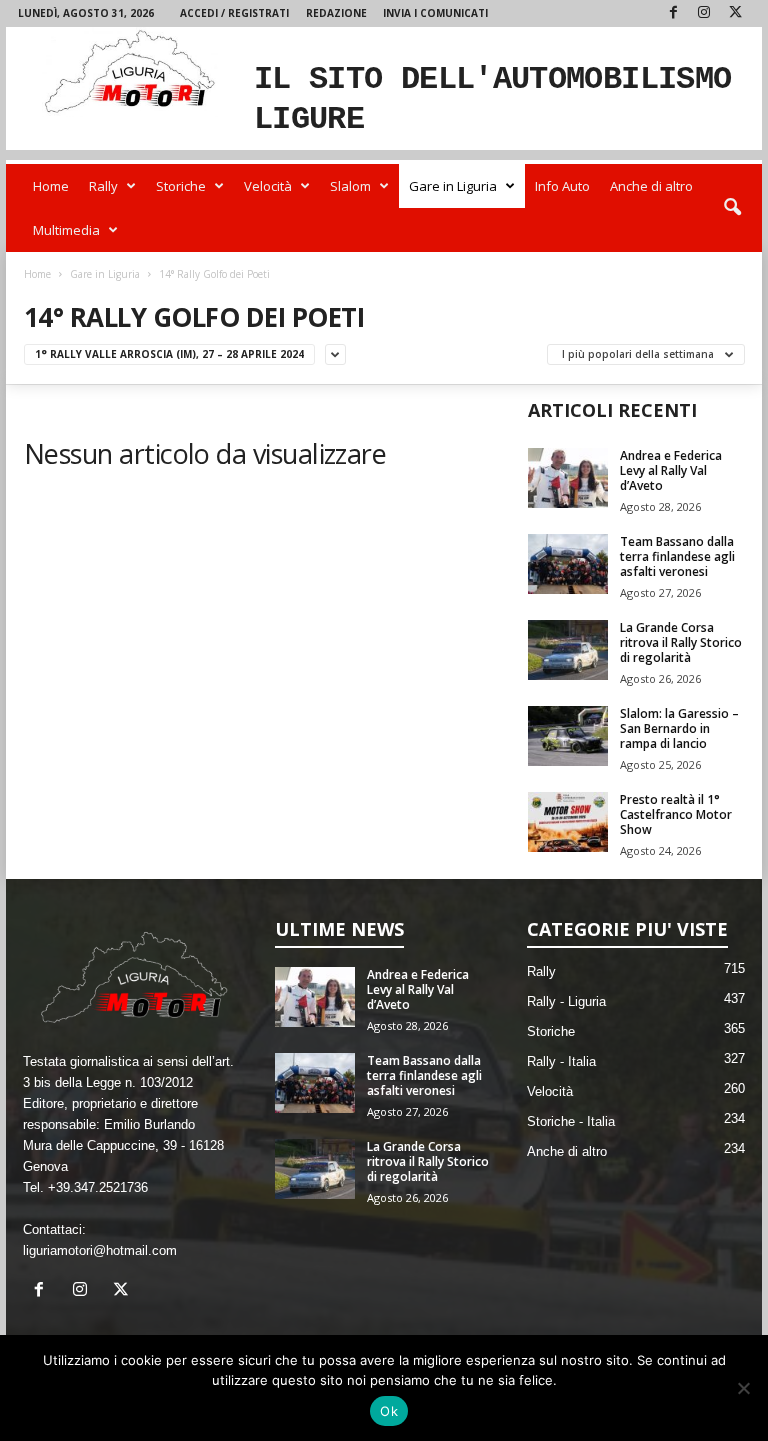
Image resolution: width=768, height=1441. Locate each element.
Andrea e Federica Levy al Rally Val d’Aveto (671, 470)
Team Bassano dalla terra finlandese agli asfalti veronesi (677, 556)
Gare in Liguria (453, 186)
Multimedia (66, 230)
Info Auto (562, 186)
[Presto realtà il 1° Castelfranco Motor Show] (568, 822)
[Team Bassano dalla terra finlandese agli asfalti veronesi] (568, 564)
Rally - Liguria (566, 1001)
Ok (389, 1411)
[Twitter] (735, 13)
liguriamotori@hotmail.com (100, 1250)
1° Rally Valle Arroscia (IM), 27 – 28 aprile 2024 (169, 354)
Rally (103, 186)
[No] (743, 1388)
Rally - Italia (561, 1061)
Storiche (181, 186)
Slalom (350, 186)
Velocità (268, 186)
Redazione (336, 13)
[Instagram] (704, 13)
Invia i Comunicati (435, 13)
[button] (732, 208)
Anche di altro (651, 186)
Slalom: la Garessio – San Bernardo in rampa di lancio (679, 728)
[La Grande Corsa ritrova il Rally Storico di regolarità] (568, 650)
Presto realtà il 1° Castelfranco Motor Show (676, 814)
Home (51, 186)
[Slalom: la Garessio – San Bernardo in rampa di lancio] (568, 736)
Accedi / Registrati (234, 13)
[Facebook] (673, 13)
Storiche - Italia (571, 1121)
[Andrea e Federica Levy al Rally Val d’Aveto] (568, 478)
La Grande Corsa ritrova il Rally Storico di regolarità (681, 642)
